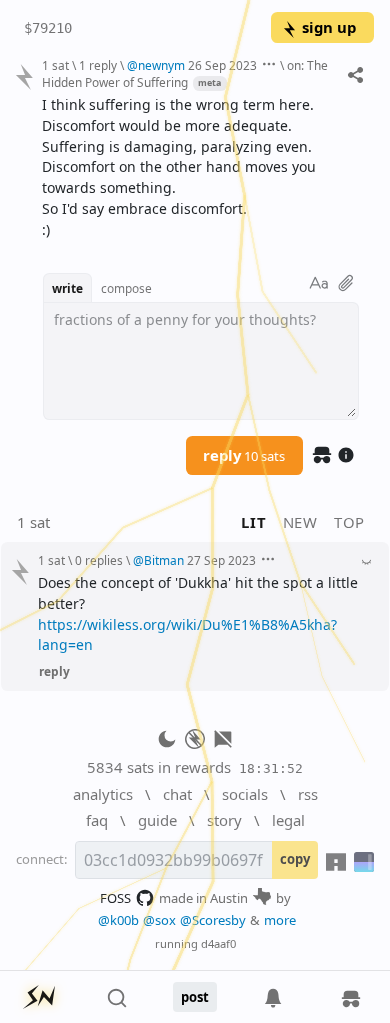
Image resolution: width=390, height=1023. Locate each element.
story (224, 820)
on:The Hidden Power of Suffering (185, 73)
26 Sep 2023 (222, 65)
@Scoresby (213, 920)
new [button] (300, 522)
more (280, 920)
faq (97, 820)
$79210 (48, 28)
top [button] (349, 522)
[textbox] (200, 168)
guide (157, 820)
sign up (329, 27)
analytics (103, 794)
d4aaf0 (218, 943)
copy (295, 859)
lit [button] (253, 522)
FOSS (115, 898)
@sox (159, 920)
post (195, 997)
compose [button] (126, 288)
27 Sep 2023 (221, 560)
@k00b (118, 920)
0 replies (99, 560)
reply (244, 455)
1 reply (98, 65)
